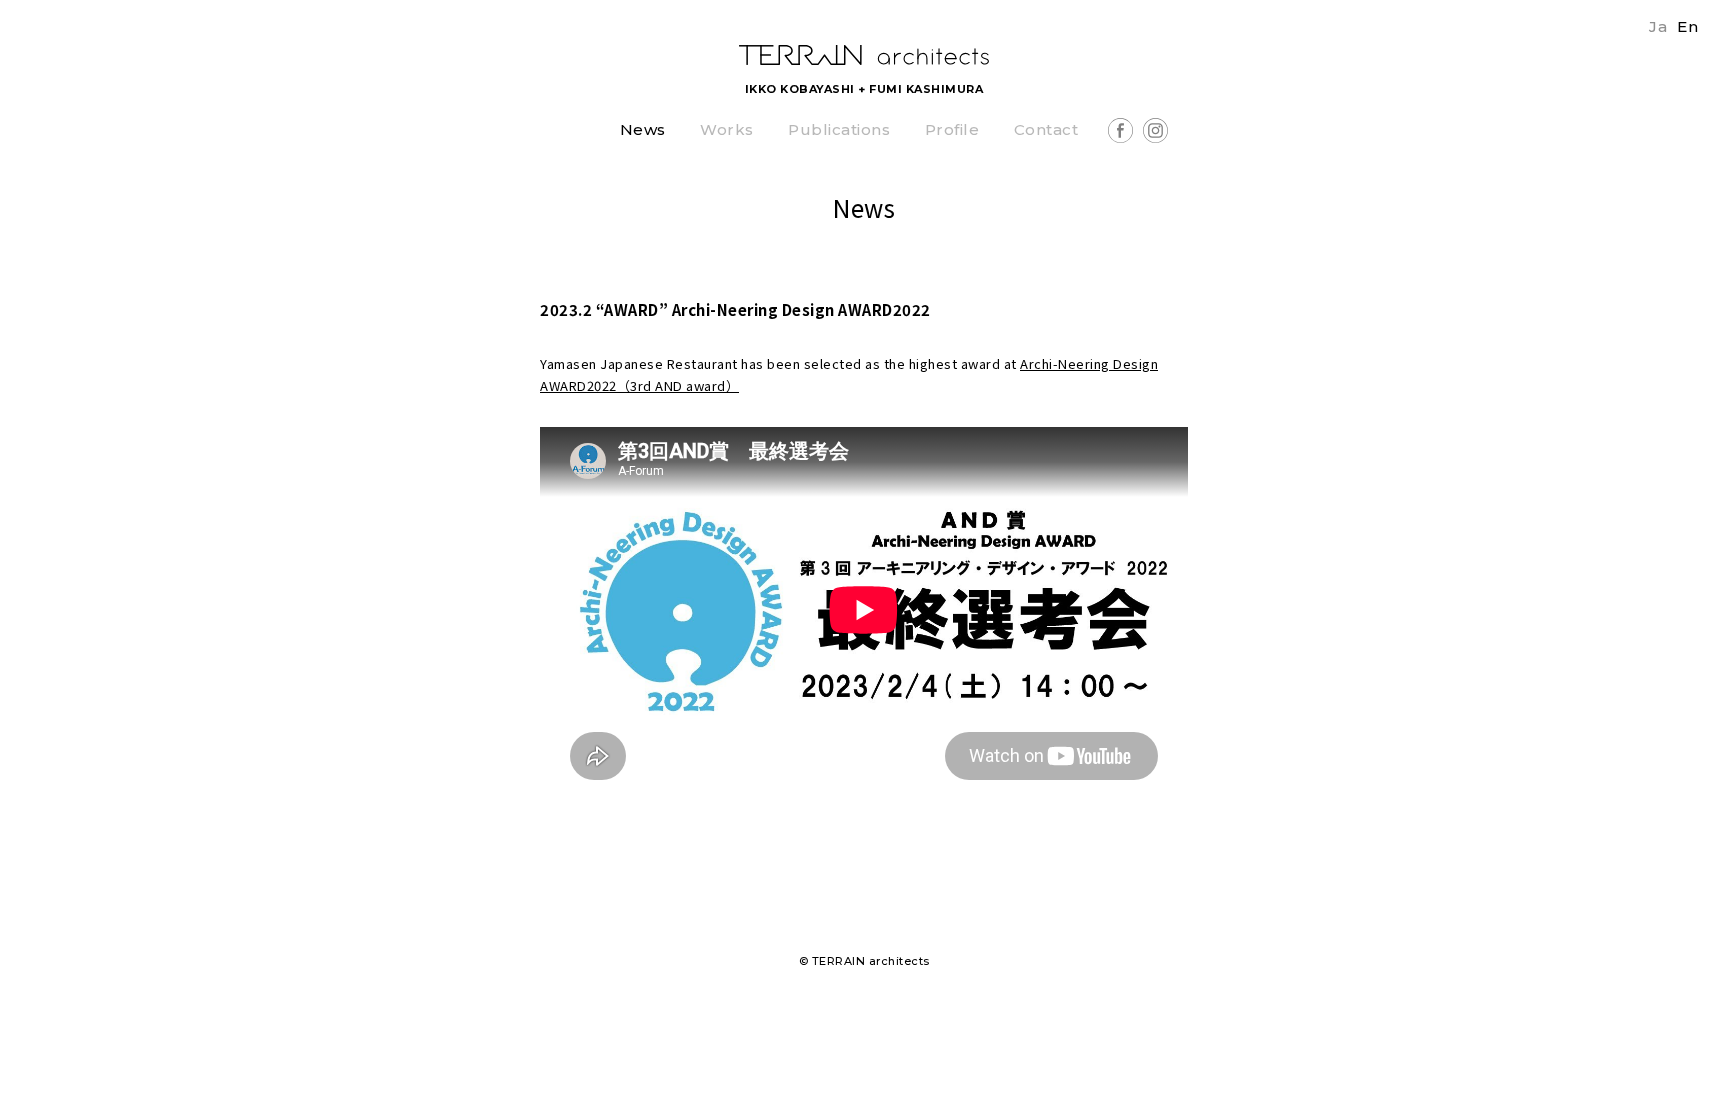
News (643, 130)
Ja (1658, 26)
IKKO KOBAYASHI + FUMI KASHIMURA (864, 89)
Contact (1046, 130)
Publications (839, 130)
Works (727, 130)
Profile (952, 130)
